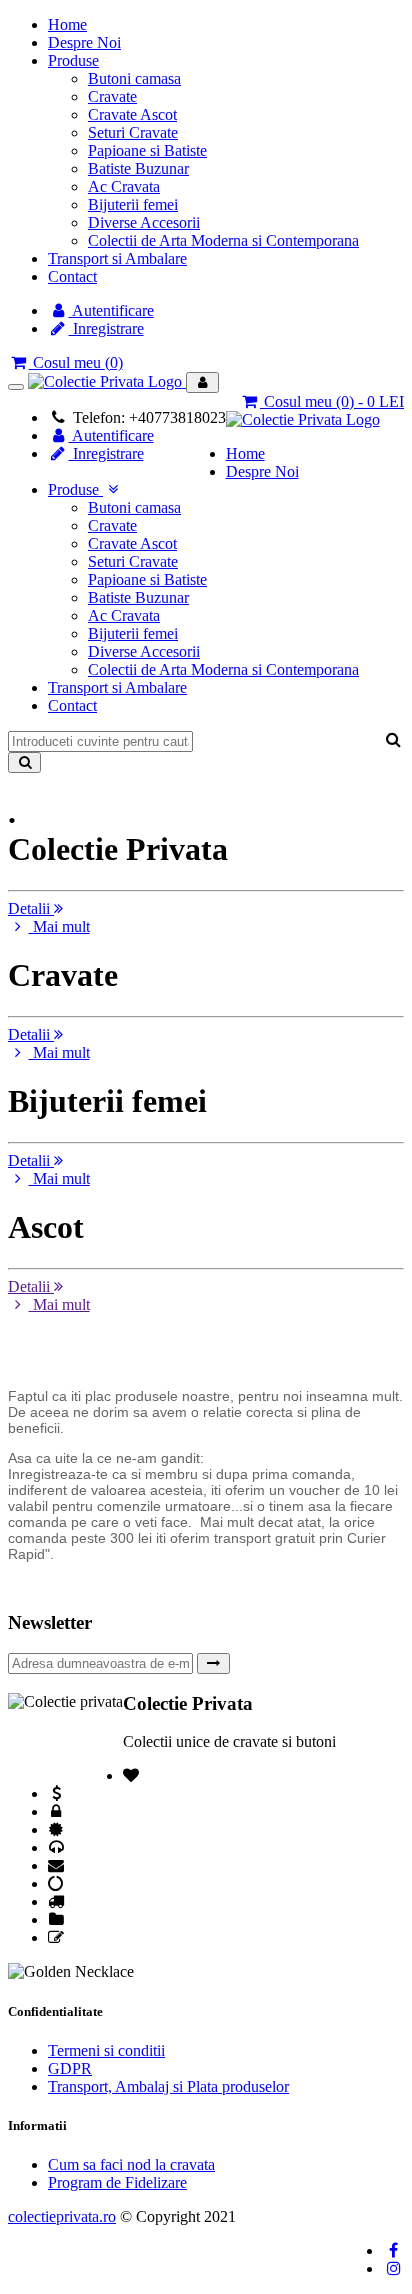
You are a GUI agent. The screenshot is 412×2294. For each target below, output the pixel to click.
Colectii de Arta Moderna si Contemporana (223, 240)
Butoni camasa (134, 78)
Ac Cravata (124, 186)
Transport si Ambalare (117, 258)
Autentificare (111, 310)
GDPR (70, 2068)
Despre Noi (84, 42)
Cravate (112, 96)
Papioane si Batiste (147, 150)
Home (67, 24)
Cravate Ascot (132, 114)
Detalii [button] (31, 908)
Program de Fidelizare (117, 2182)
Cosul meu (76, 362)
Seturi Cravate (133, 132)
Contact (72, 276)
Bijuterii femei (133, 204)
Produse (73, 60)
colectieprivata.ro (62, 2216)
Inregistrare (106, 328)
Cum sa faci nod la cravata (131, 2164)
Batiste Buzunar (138, 168)
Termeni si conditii (106, 2050)
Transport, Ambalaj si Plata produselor (168, 2086)
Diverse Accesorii (144, 222)
